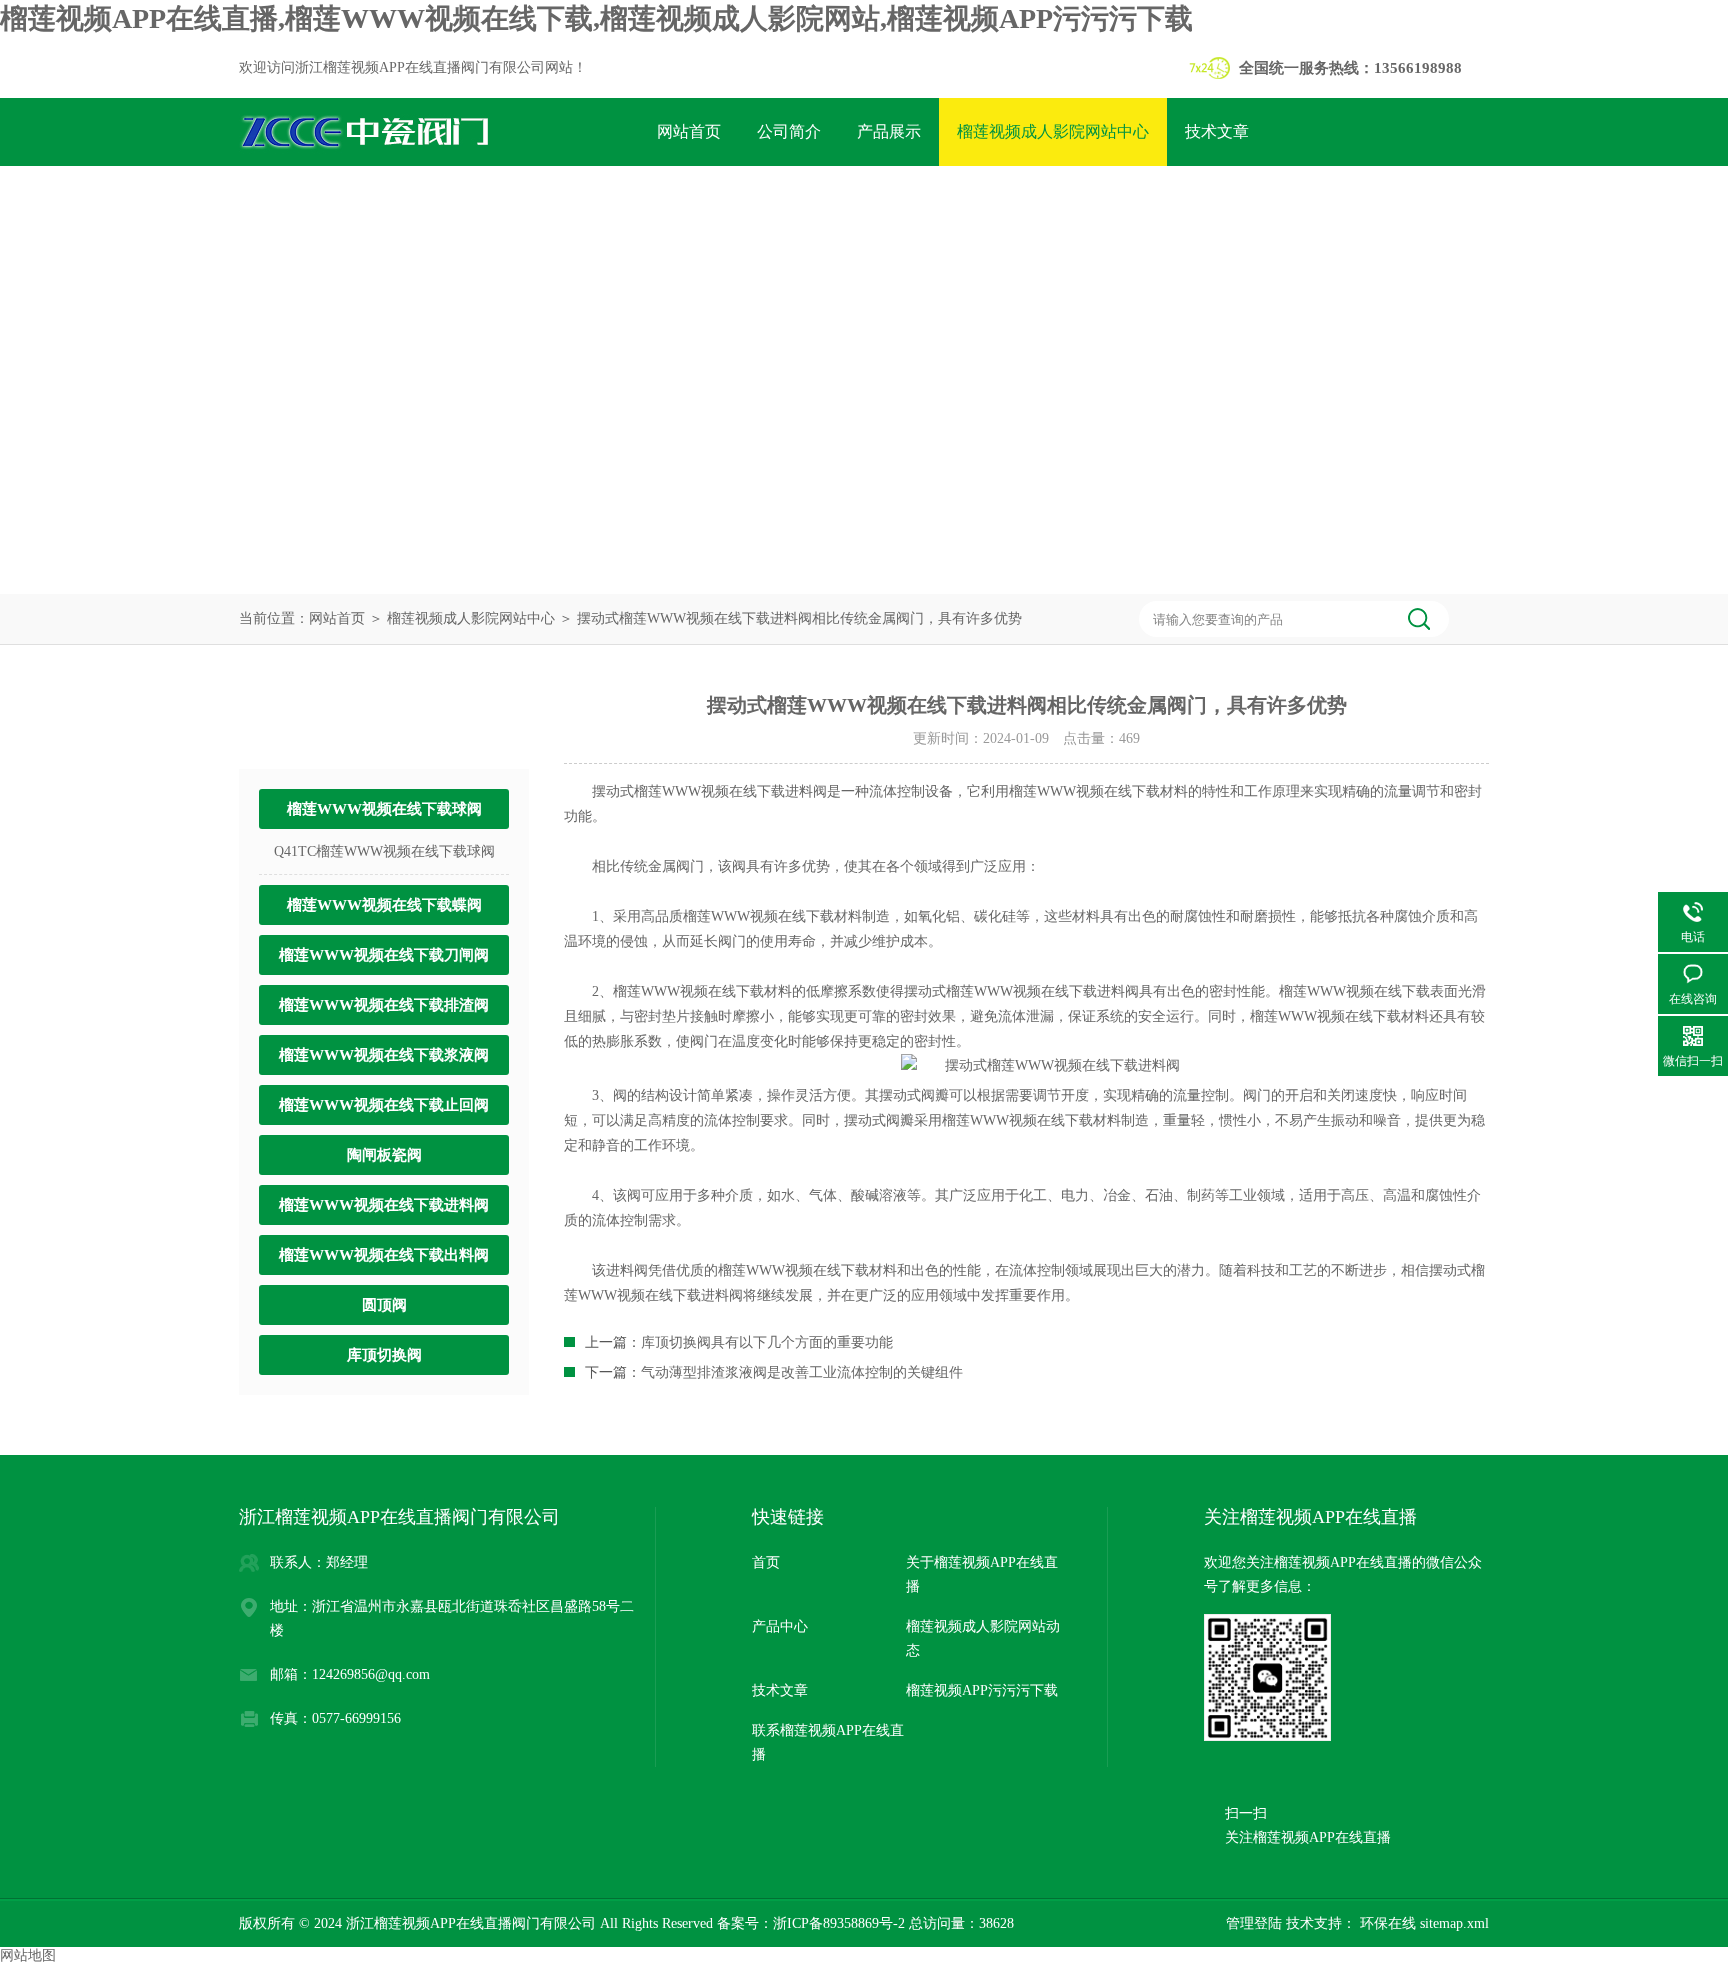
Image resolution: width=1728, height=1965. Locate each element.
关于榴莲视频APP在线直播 (982, 1574)
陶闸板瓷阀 (384, 1155)
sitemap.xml (1454, 1923)
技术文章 (1217, 131)
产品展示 (889, 131)
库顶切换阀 (384, 1355)
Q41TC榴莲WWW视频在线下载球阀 (384, 851)
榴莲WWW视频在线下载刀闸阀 (384, 955)
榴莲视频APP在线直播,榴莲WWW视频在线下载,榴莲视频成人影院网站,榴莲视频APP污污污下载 (596, 18)
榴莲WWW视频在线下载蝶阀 (384, 905)
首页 (766, 1562)
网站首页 (689, 131)
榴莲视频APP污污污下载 (744, 199)
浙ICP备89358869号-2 (839, 1923)
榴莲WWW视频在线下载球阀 (384, 809)
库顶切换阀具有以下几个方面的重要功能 (767, 1342)
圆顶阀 (384, 1305)
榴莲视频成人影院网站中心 (1053, 131)
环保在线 (1386, 1923)
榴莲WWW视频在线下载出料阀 (384, 1255)
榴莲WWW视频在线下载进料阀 (384, 1205)
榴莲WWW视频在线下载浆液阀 (384, 1055)
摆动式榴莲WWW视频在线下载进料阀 (709, 791)
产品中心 (780, 1626)
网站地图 (28, 1955)
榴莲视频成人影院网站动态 (983, 1638)
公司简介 (789, 131)
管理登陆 (1254, 1923)
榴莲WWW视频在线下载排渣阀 (384, 1005)
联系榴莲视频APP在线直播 (962, 199)
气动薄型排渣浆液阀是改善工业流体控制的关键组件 (802, 1372)
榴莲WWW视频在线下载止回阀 (384, 1105)
